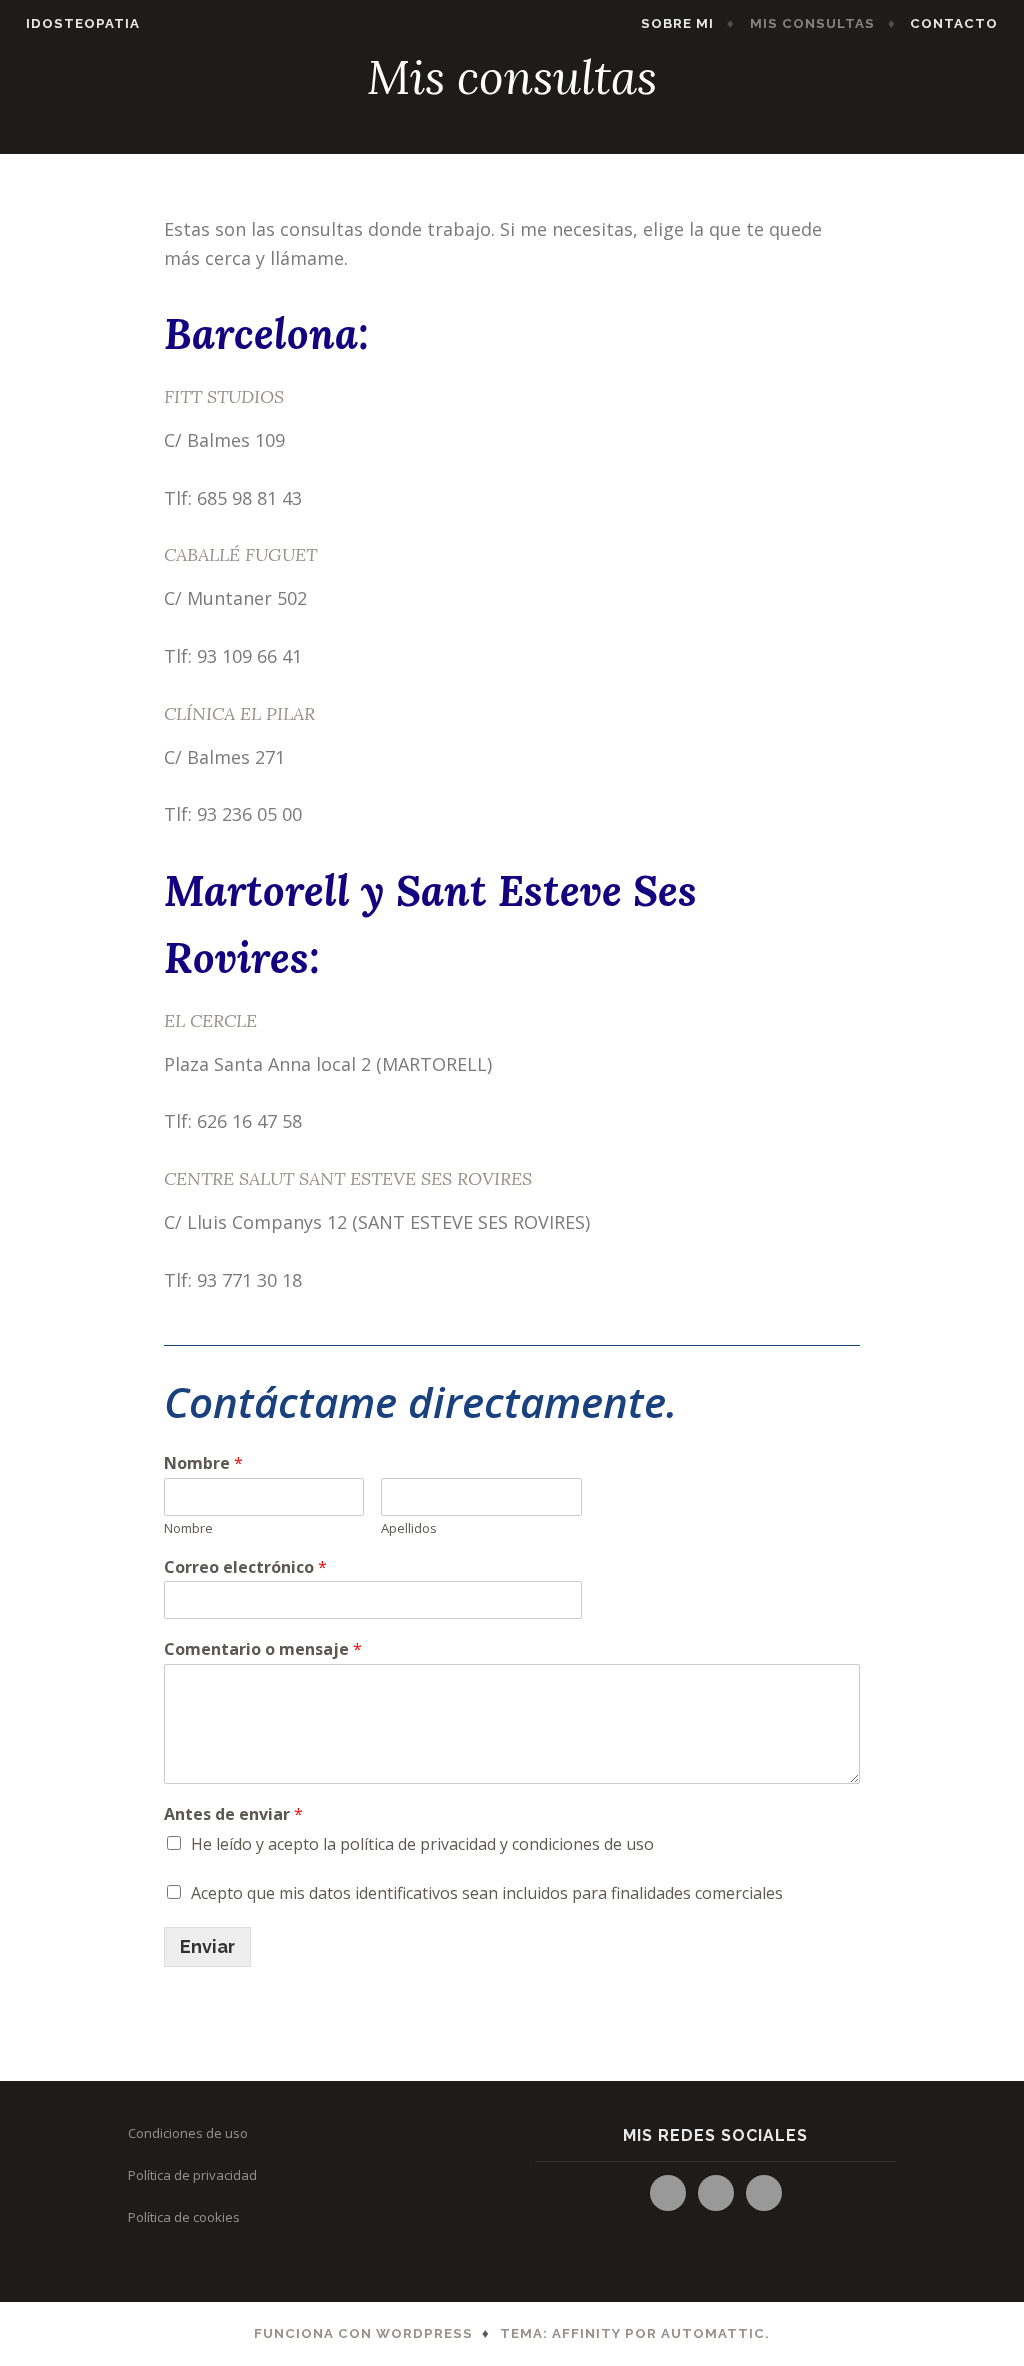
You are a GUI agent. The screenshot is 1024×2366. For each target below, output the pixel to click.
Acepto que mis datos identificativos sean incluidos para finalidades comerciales (487, 1893)
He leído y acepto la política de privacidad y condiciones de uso (422, 1844)
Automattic (713, 2333)
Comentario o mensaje (263, 1649)
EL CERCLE (210, 1020)
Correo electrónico (245, 1567)
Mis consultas (812, 23)
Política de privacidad (192, 2175)
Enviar (207, 1946)
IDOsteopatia (83, 23)
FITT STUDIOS (224, 396)
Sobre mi (677, 23)
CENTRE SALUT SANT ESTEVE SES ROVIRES (348, 1178)
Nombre (203, 1463)
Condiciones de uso (188, 2133)
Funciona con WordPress (363, 2333)
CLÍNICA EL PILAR (239, 713)
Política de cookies (184, 2217)
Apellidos (409, 1528)
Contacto (954, 23)
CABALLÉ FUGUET (240, 554)
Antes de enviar (233, 1814)
